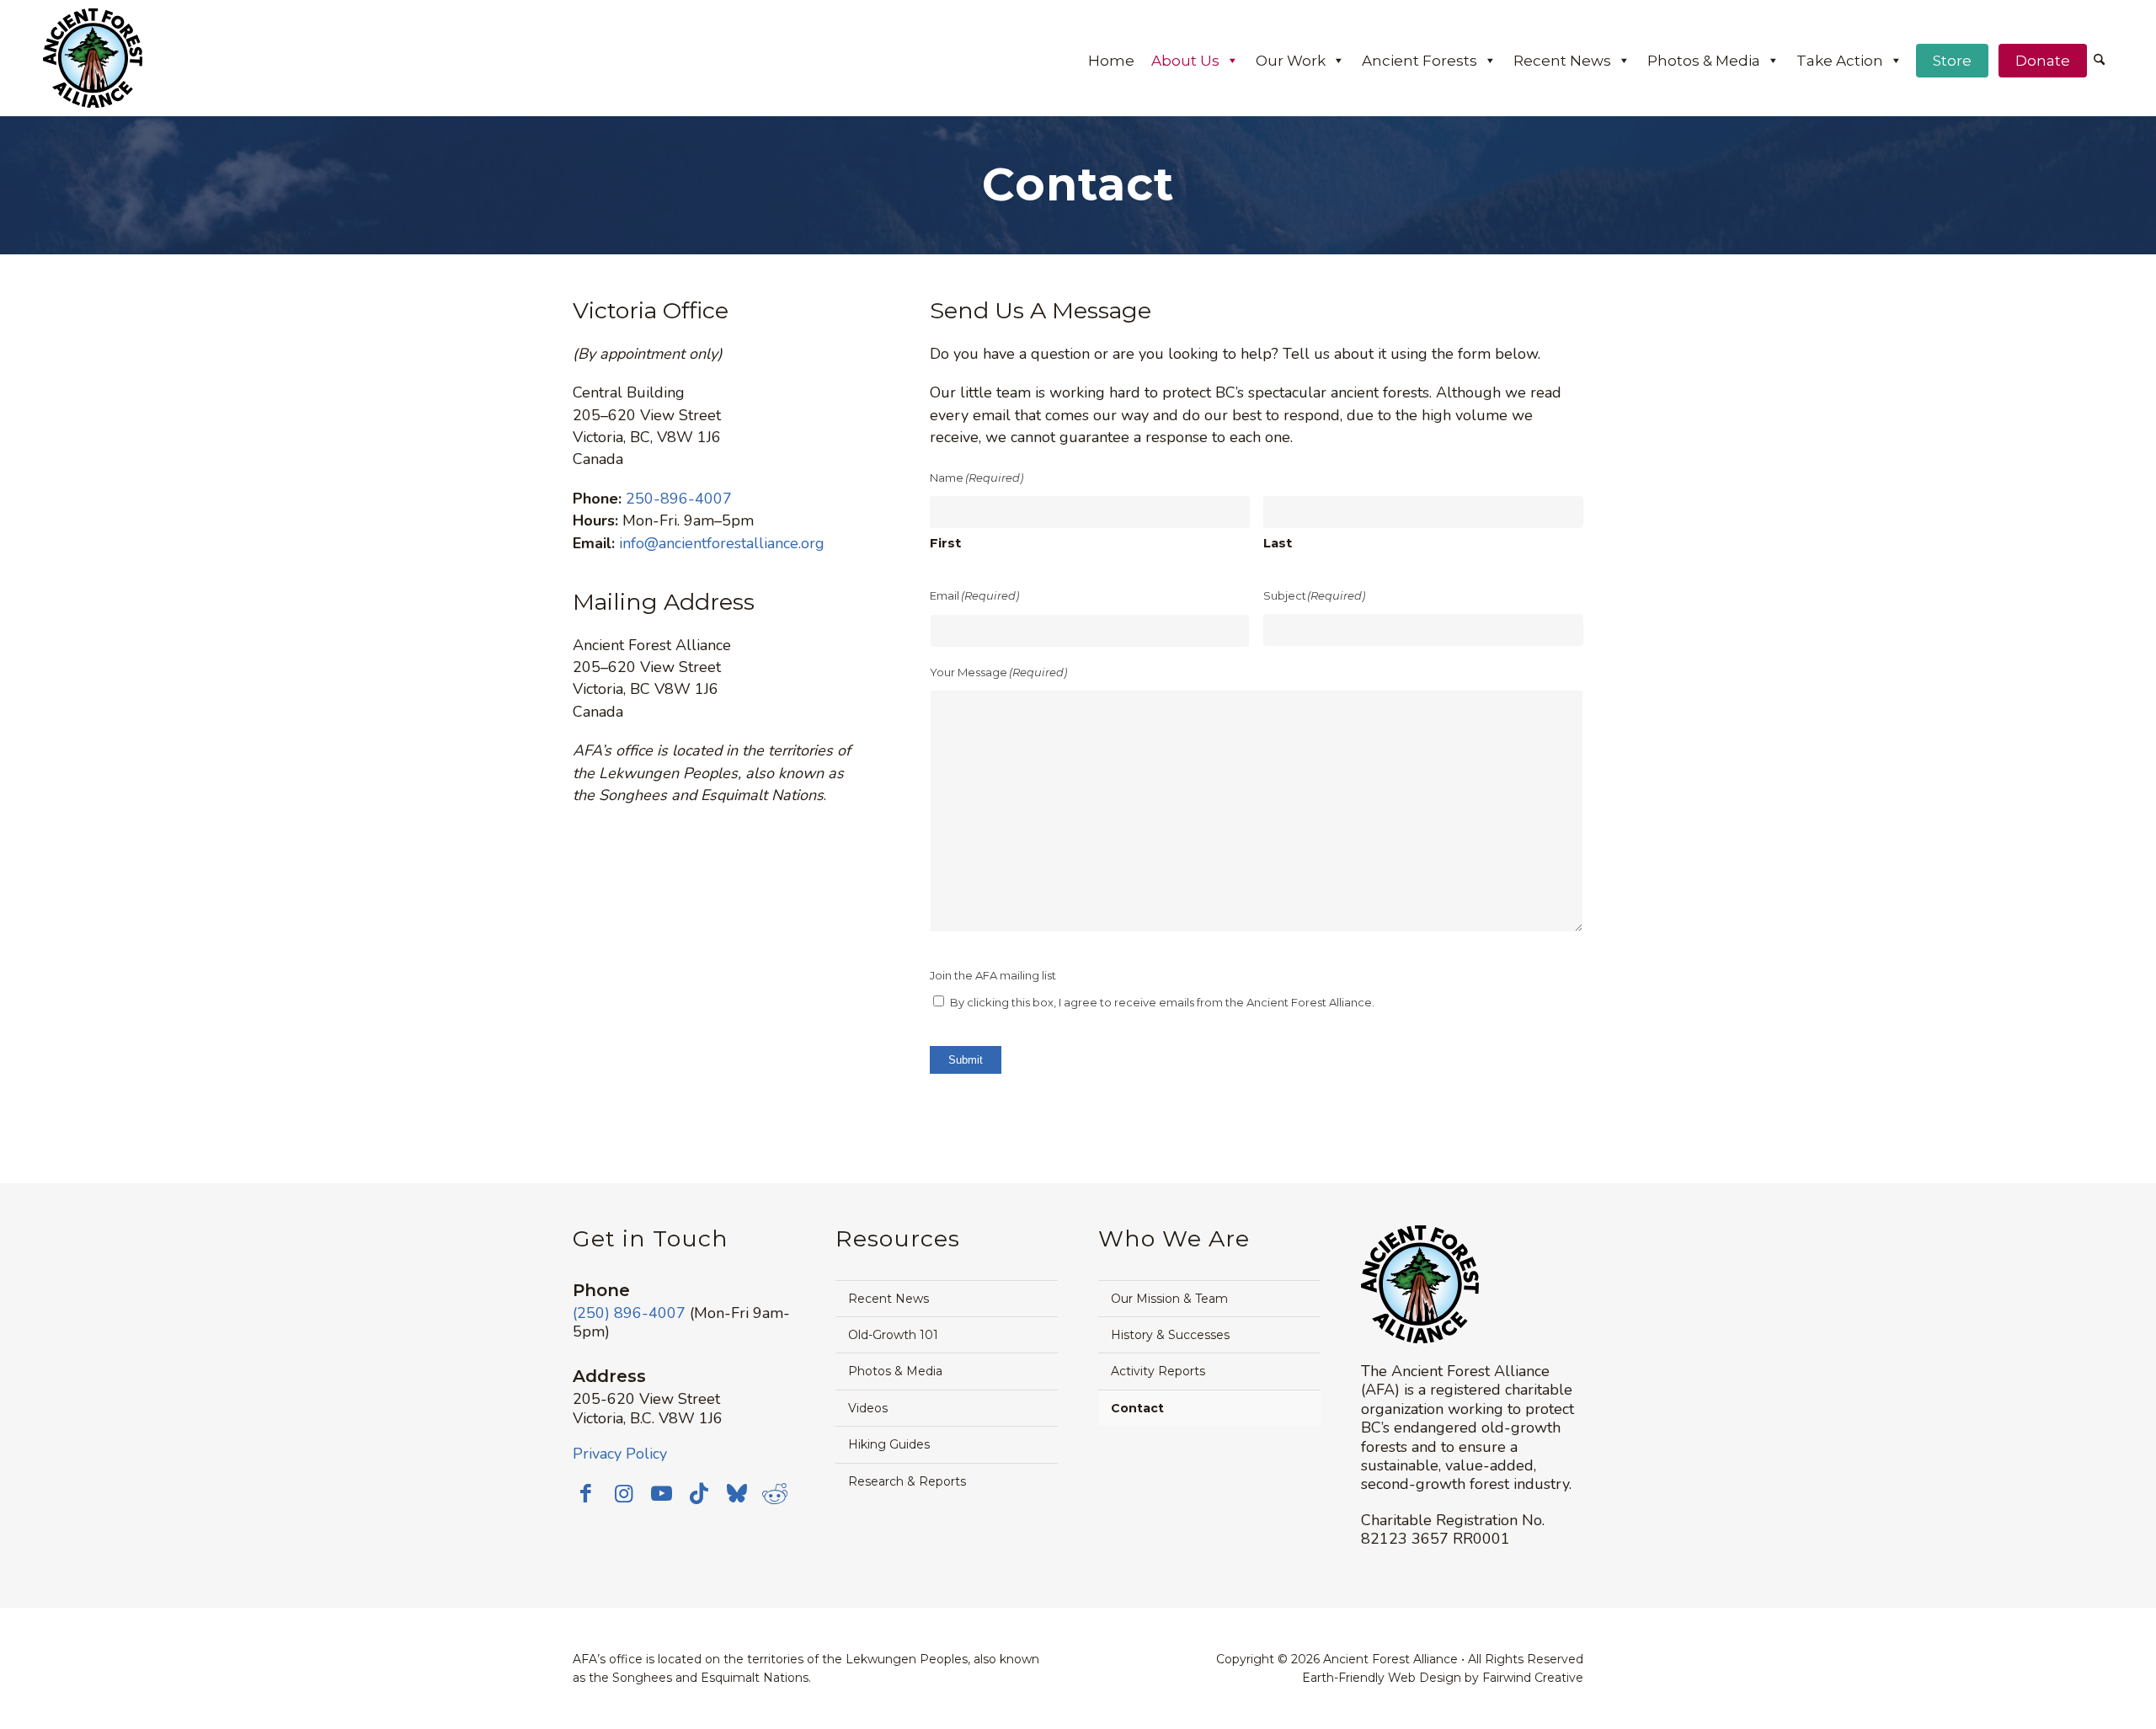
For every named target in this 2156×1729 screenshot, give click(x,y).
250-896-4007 (679, 499)
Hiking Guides (889, 1444)
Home (1111, 61)
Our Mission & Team (1169, 1299)
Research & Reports (907, 1481)
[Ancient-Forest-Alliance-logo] (93, 58)
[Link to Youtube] (661, 1493)
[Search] (2099, 61)
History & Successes (1170, 1335)
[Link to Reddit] (775, 1493)
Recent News (1562, 61)
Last (1278, 543)
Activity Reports (1158, 1371)
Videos (868, 1408)
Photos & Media (1704, 61)
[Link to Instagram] (623, 1493)
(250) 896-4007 (629, 1313)
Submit (966, 1060)
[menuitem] (2099, 61)
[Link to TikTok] (699, 1493)
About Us (1185, 61)
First (945, 543)
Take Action (1840, 61)
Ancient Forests (1420, 61)
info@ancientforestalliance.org (722, 543)
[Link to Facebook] (585, 1493)
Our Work (1291, 61)
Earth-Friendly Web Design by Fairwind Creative (1443, 1678)
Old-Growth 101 (893, 1335)
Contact (1137, 1408)
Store (1952, 61)
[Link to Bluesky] (737, 1495)
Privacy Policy (620, 1454)
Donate (2043, 61)
